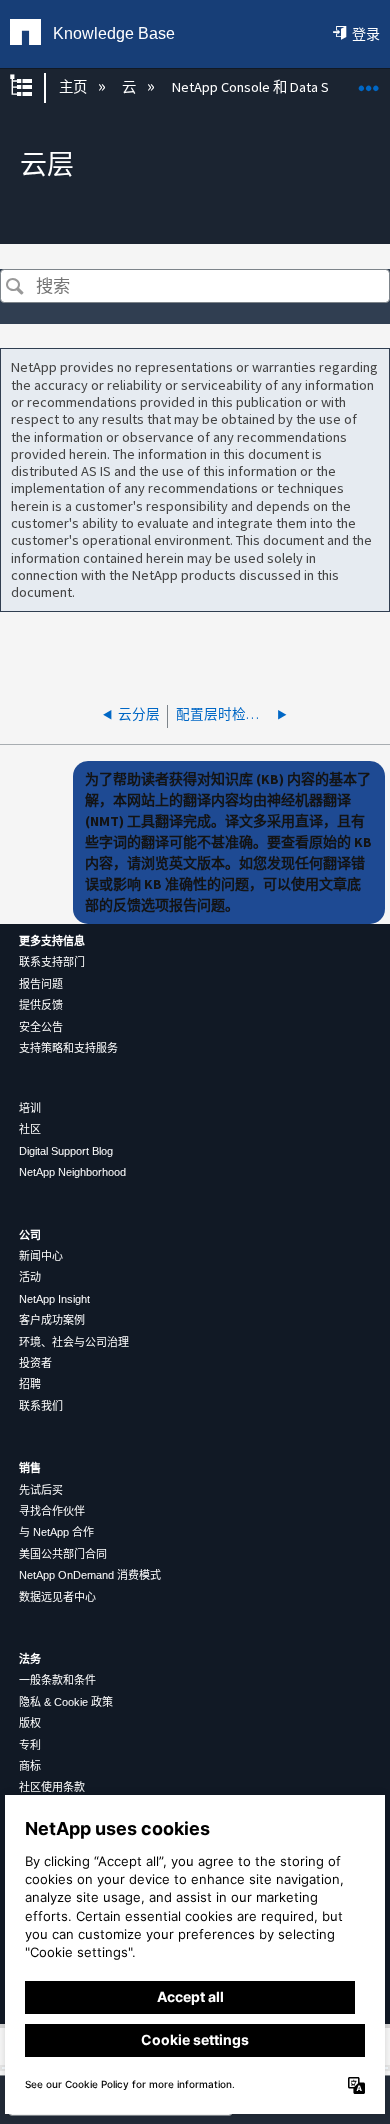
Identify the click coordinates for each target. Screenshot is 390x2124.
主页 (74, 87)
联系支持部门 (52, 962)
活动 (30, 1277)
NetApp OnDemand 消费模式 (90, 1575)
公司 (30, 1235)
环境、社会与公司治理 (74, 1342)
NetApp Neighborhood (72, 1172)
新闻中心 (41, 1256)
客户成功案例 (52, 1320)
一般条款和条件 (57, 1680)
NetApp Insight (54, 1299)
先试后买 (41, 1490)
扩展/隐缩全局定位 (369, 81)
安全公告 (41, 1027)
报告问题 (41, 984)
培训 (30, 1108)
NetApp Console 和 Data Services (274, 87)
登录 (366, 34)
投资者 (35, 1363)
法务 (30, 1659)
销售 (30, 1468)
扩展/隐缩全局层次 (34, 87)
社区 (30, 1129)
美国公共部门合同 (63, 1554)
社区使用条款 (52, 1787)
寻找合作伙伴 (52, 1511)
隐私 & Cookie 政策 (66, 1702)
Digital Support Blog (66, 1151)
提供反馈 (41, 1005)
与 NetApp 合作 (56, 1532)
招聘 (30, 1384)
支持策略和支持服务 (68, 1048)
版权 (30, 1723)
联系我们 (41, 1406)
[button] (14, 287)
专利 (30, 1745)
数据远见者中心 (57, 1597)
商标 (30, 1766)
